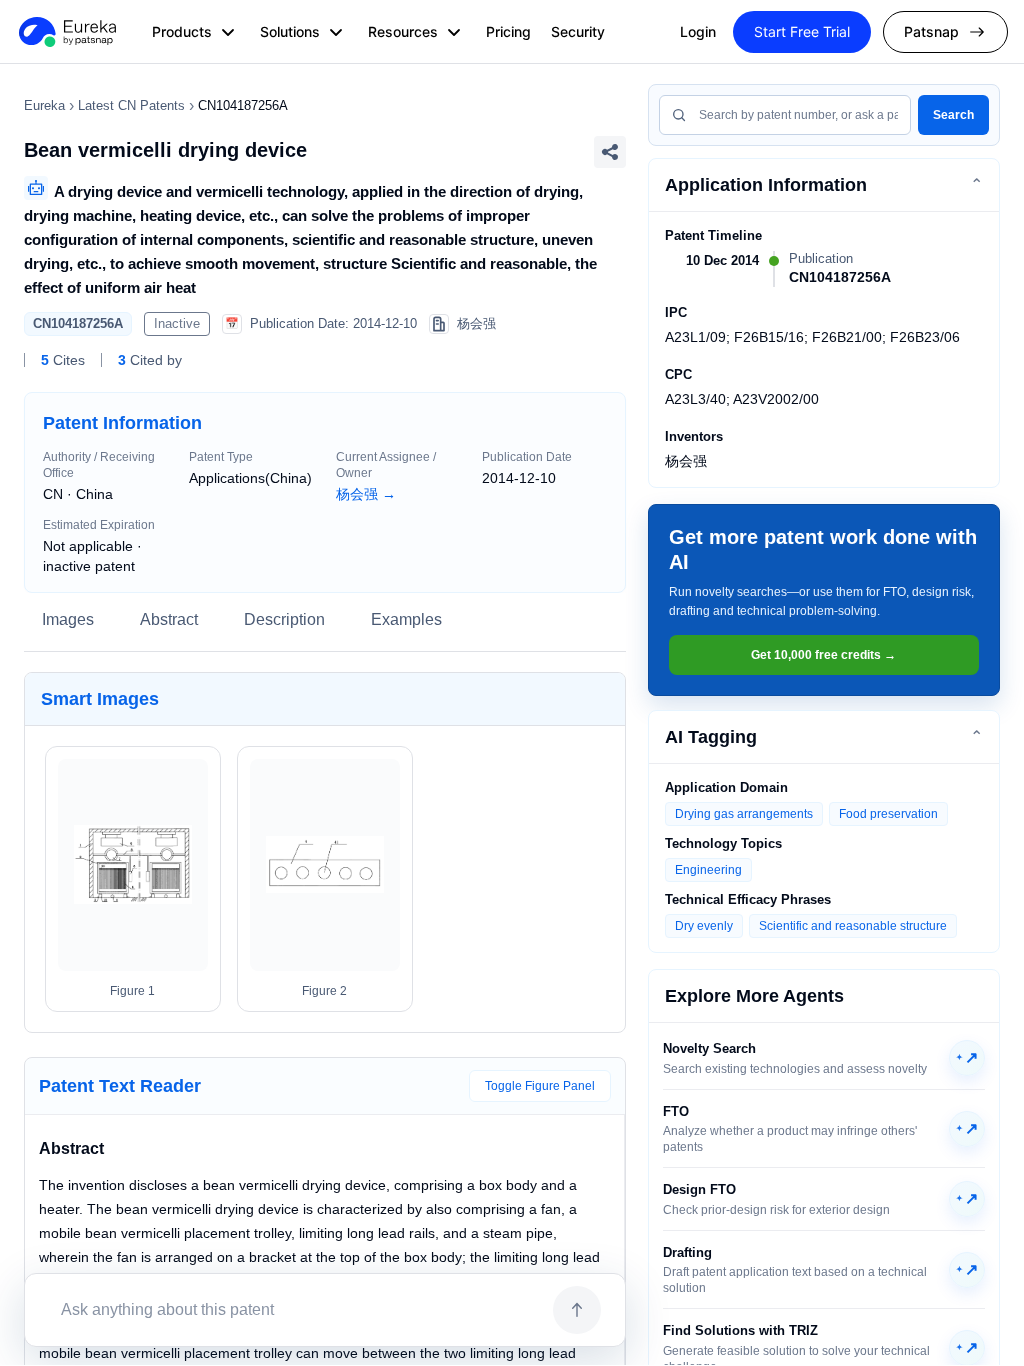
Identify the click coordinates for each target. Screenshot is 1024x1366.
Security (578, 31)
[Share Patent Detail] (610, 152)
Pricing (508, 31)
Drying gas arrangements (744, 814)
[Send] (577, 1310)
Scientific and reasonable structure (853, 926)
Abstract (169, 619)
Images (68, 619)
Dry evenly (704, 926)
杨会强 (366, 494)
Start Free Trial (802, 31)
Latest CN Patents (131, 105)
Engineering (708, 870)
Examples (406, 619)
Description (284, 619)
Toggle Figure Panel (540, 1086)
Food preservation (888, 814)
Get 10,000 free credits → (823, 655)
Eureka (44, 105)
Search (953, 115)
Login (698, 31)
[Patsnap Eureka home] (66, 32)
